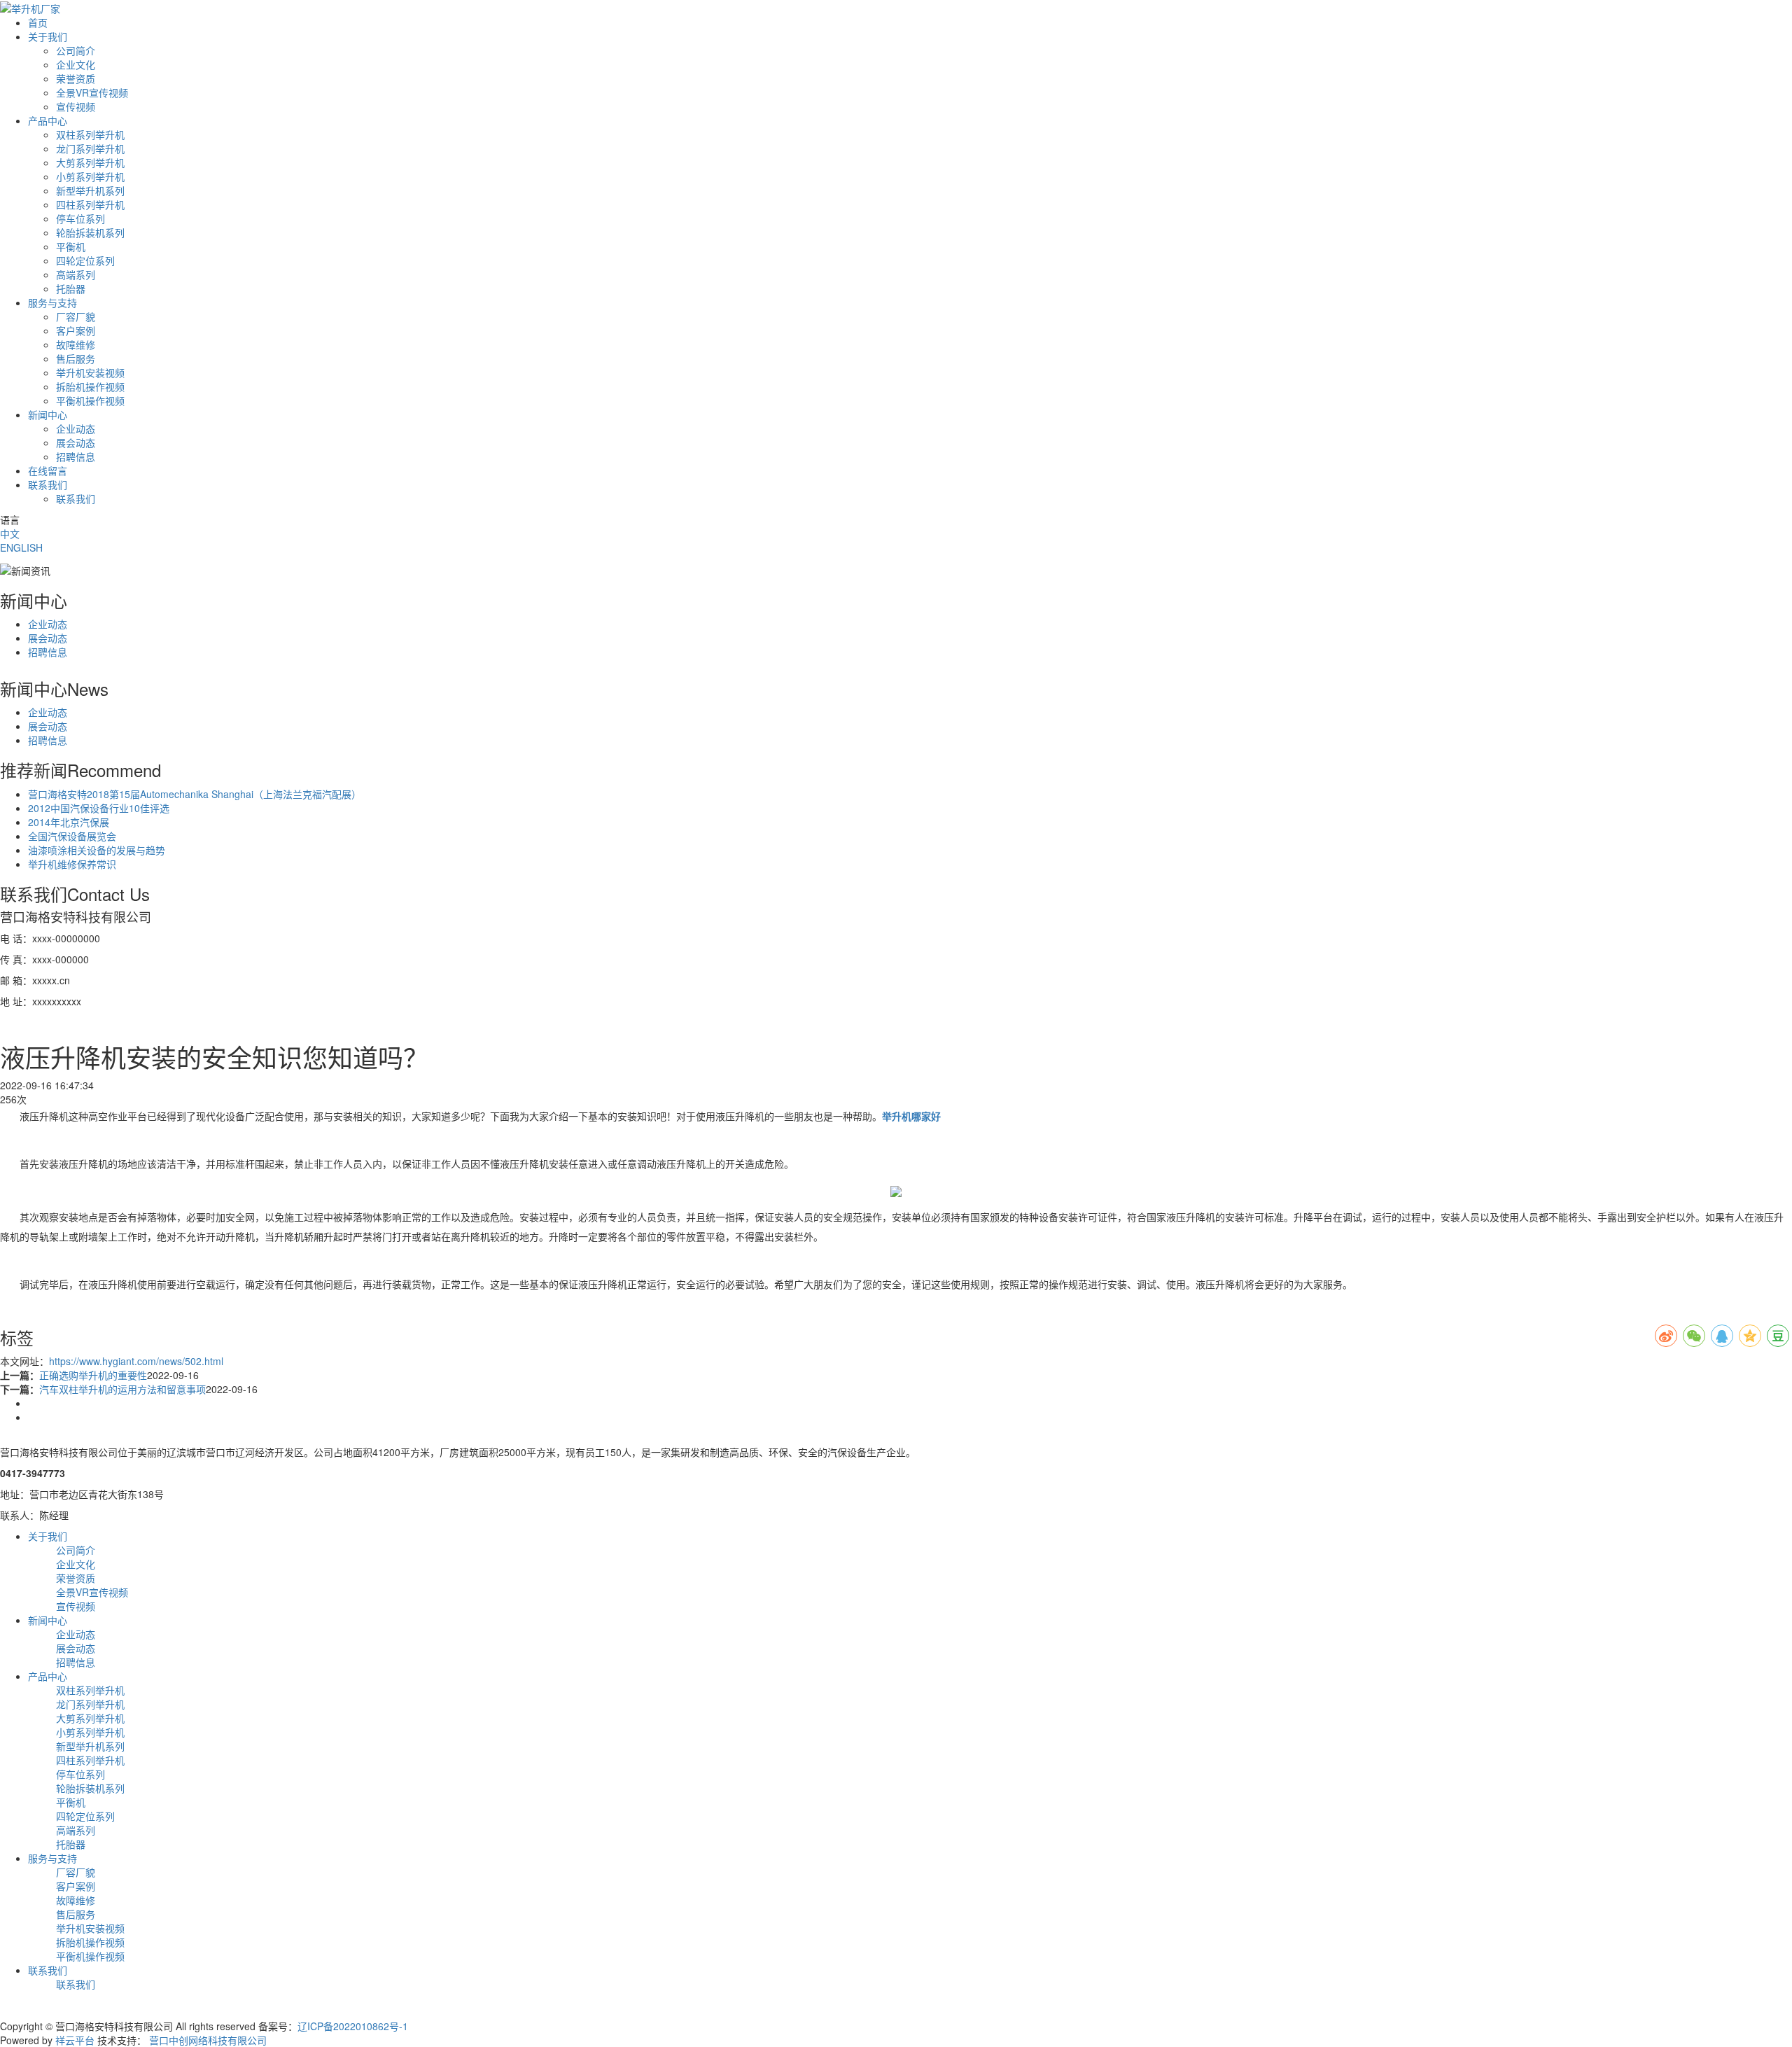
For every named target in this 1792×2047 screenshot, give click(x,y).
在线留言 (48, 470)
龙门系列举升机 (90, 148)
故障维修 (76, 344)
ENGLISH (21, 547)
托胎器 (71, 288)
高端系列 (76, 274)
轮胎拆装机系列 (90, 232)
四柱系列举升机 (90, 204)
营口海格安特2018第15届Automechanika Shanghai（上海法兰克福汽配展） (195, 794)
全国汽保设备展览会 (72, 836)
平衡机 (71, 246)
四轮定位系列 (85, 260)
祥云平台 (75, 2040)
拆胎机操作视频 (90, 386)
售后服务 (76, 358)
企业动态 (76, 428)
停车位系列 (80, 218)
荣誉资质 (76, 78)
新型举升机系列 (90, 190)
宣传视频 (76, 106)
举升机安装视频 (90, 372)
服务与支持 (52, 302)
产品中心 (48, 120)
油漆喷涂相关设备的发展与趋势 (97, 850)
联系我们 (48, 484)
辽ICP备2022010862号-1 (353, 2026)
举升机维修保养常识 (72, 864)
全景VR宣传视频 (92, 92)
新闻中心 (48, 414)
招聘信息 (76, 456)
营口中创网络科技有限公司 (208, 2040)
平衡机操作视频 (90, 400)
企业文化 (76, 64)
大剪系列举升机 (90, 162)
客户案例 (76, 330)
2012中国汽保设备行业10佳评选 (99, 808)
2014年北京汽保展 (69, 822)
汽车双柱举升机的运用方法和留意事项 (122, 1389)
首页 (38, 22)
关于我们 (48, 36)
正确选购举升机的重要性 (93, 1375)
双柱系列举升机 (90, 134)
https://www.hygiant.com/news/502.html (136, 1361)
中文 (10, 533)
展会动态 (76, 442)
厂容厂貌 (76, 316)
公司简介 (76, 50)
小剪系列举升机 (90, 176)
